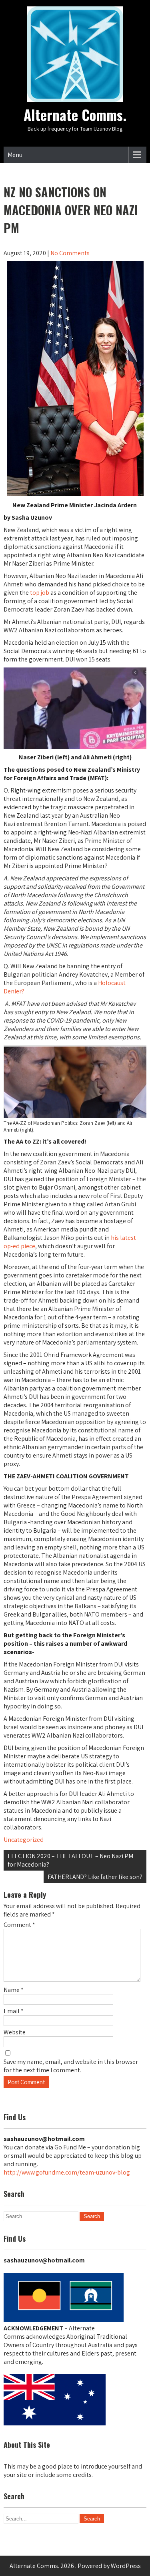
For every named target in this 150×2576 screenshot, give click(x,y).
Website (15, 2032)
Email (14, 2011)
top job (40, 593)
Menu (15, 155)
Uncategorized (24, 1840)
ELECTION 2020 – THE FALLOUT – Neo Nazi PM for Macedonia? (70, 1860)
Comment (19, 1925)
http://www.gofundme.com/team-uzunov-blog (67, 2172)
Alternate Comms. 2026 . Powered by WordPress (75, 2566)
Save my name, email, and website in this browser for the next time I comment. (71, 2066)
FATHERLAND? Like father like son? (95, 1877)
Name (14, 1990)
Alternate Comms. (75, 115)
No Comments (70, 253)
